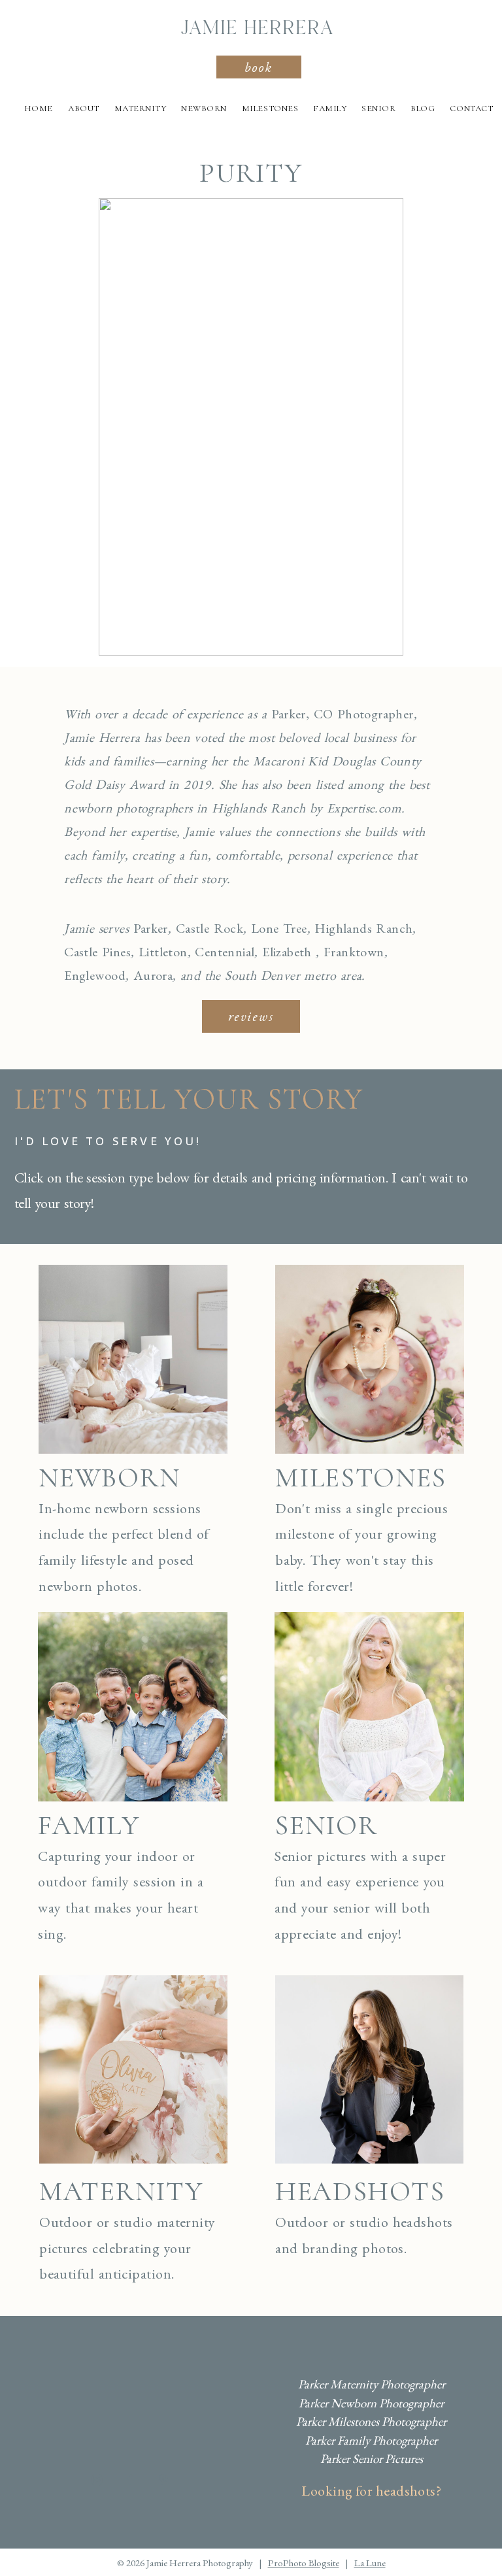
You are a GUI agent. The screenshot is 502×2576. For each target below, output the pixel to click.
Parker (151, 928)
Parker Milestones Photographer (371, 2421)
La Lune (370, 2563)
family (89, 1825)
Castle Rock (209, 928)
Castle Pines (97, 952)
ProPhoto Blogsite (304, 2563)
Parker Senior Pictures (372, 2459)
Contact (471, 109)
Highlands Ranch (363, 928)
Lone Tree (279, 928)
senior (326, 1825)
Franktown (354, 952)
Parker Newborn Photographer (371, 2403)
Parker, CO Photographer (343, 714)
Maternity (141, 109)
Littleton (163, 952)
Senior (378, 109)
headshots (360, 2191)
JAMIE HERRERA (258, 29)
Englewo (88, 975)
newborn (109, 1478)
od (118, 975)
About (84, 109)
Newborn (204, 109)
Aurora (153, 975)
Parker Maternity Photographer (372, 2384)
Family (330, 109)
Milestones (270, 109)
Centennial (225, 952)
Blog (423, 109)
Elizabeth (287, 952)
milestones (361, 1478)
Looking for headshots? (371, 2491)
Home (39, 109)
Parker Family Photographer (371, 2440)
